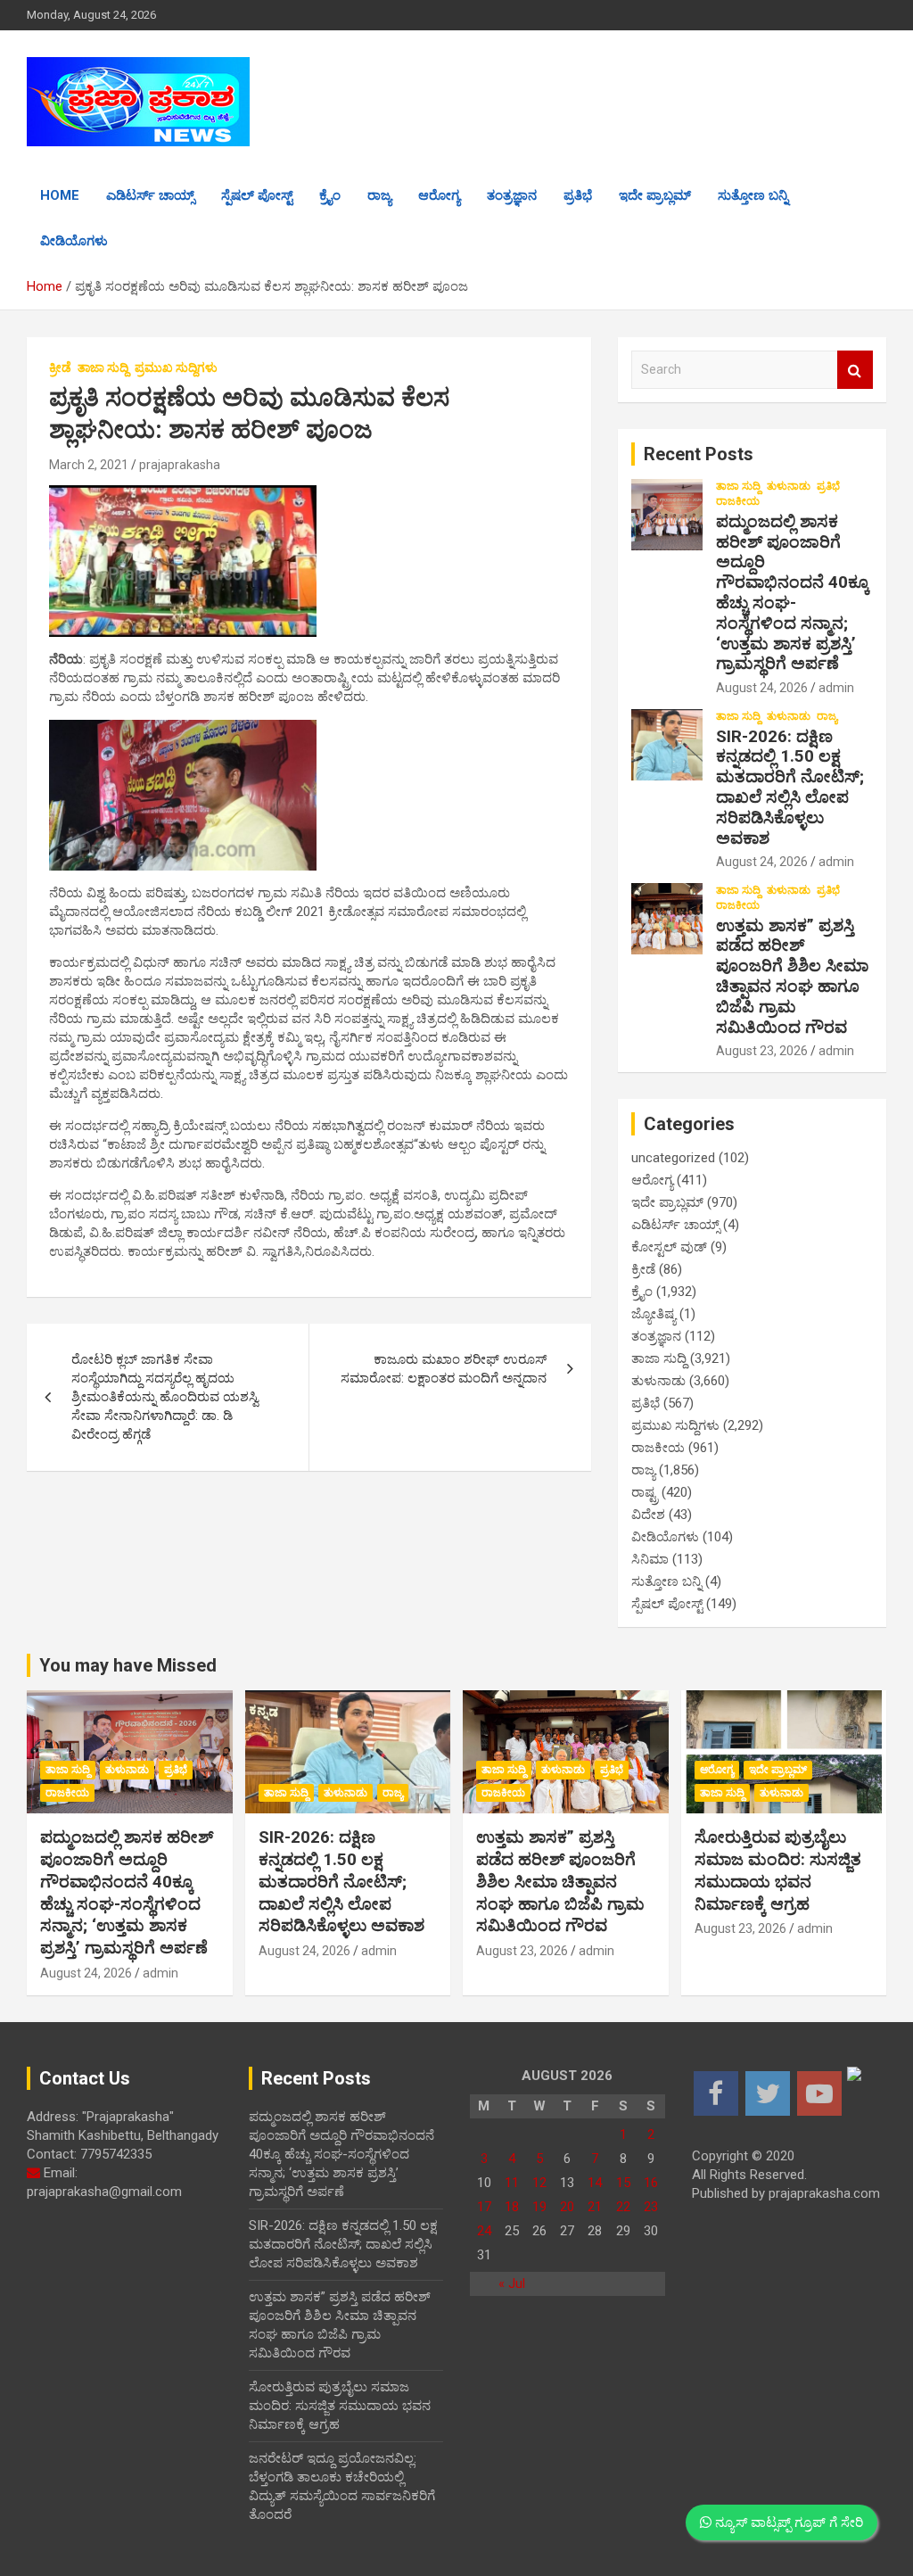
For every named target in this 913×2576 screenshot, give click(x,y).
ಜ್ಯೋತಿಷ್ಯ (654, 1314)
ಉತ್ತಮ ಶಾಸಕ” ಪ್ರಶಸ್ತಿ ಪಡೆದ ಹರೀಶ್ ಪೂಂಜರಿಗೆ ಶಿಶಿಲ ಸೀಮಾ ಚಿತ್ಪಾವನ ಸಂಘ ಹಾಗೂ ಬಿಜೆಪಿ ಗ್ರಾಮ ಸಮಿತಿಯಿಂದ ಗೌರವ (792, 976)
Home (60, 195)
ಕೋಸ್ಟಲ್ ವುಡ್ (669, 1247)
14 (595, 2183)
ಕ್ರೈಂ (330, 195)
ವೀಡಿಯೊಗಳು (74, 241)
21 (595, 2207)
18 (512, 2207)
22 (623, 2207)
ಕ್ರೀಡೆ (60, 367)
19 (539, 2207)
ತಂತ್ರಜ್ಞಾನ (512, 195)
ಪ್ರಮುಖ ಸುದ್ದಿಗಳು (176, 367)
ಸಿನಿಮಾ (650, 1559)
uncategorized (673, 1158)
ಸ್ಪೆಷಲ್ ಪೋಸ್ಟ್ (257, 195)
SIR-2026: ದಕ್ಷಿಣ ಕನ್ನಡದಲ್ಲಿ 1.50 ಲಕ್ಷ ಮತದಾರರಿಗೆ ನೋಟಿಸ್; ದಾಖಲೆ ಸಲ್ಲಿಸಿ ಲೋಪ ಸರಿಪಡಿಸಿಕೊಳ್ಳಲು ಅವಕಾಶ (790, 787)
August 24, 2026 (762, 688)
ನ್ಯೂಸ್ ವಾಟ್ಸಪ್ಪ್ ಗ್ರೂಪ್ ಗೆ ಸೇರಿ (787, 2522)
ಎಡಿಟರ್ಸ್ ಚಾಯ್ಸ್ (150, 195)
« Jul (512, 2283)
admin (836, 688)
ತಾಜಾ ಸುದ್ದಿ (103, 367)
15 (623, 2183)
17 (484, 2207)
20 (567, 2207)
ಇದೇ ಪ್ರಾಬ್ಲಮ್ (655, 195)
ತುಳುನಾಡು (789, 486)
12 (539, 2183)
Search (855, 370)
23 (651, 2207)
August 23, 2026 (762, 1051)
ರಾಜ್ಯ (379, 195)
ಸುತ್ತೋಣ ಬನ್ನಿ (753, 195)
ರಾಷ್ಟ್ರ (645, 1492)
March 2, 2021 (89, 465)
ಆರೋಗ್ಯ (439, 195)
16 (651, 2183)
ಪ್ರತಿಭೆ (578, 195)
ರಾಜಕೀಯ (738, 501)
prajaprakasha (180, 465)
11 (512, 2183)
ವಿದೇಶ (648, 1515)
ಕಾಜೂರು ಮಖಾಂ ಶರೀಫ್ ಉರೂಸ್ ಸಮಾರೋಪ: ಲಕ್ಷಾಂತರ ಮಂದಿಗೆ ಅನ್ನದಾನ (444, 1369)
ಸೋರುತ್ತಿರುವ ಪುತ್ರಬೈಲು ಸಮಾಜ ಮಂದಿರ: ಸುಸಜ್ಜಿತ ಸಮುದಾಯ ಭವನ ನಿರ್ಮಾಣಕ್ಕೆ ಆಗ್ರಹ (778, 1870)
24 (484, 2231)
